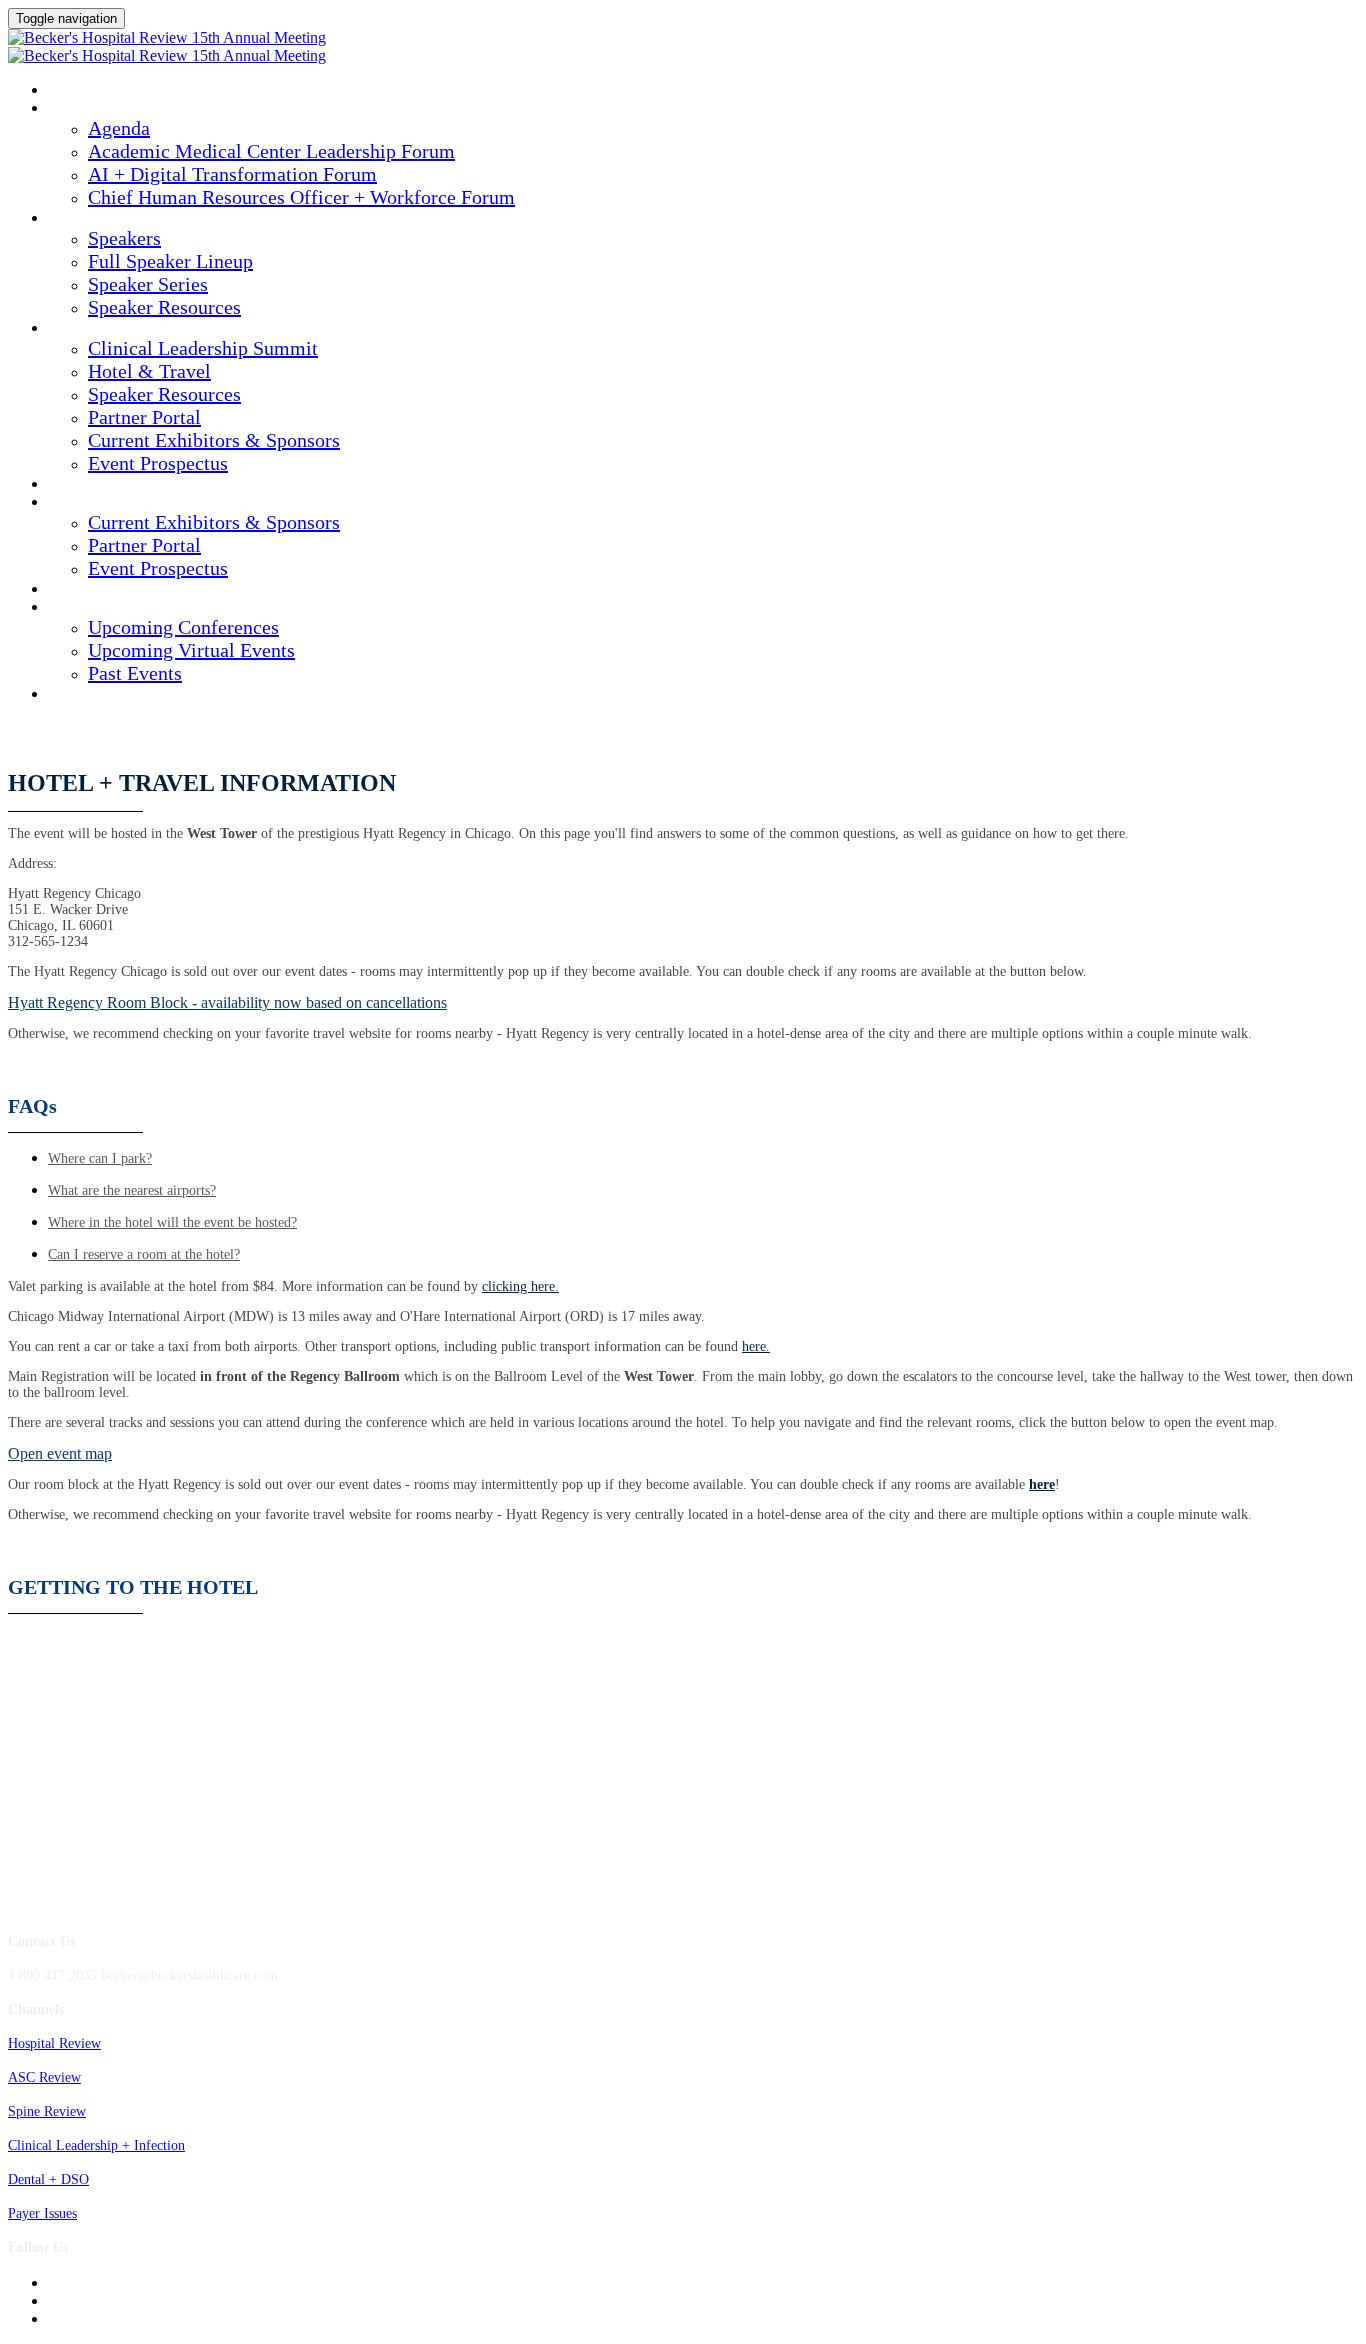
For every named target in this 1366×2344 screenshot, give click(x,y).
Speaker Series (148, 284)
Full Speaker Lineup (170, 261)
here (1042, 1484)
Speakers (80, 219)
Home (66, 91)
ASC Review (44, 2077)
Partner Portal (144, 417)
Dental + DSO (48, 2179)
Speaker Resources (164, 307)
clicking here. (520, 1286)
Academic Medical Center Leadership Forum (271, 151)
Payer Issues (42, 2213)
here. (756, 1346)
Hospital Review (54, 2043)
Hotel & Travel (149, 371)
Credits (75, 485)
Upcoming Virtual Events (191, 650)
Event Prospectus (158, 463)
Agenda (74, 109)
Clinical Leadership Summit (146, 329)
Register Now (96, 695)
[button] (227, 1002)
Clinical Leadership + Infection (96, 2145)
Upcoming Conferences (183, 627)
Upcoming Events (108, 608)
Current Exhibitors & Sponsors (214, 440)
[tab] (703, 1159)
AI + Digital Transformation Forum (232, 174)
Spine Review (47, 2111)
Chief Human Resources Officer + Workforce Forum (301, 197)
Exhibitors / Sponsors (123, 503)
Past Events (135, 673)
